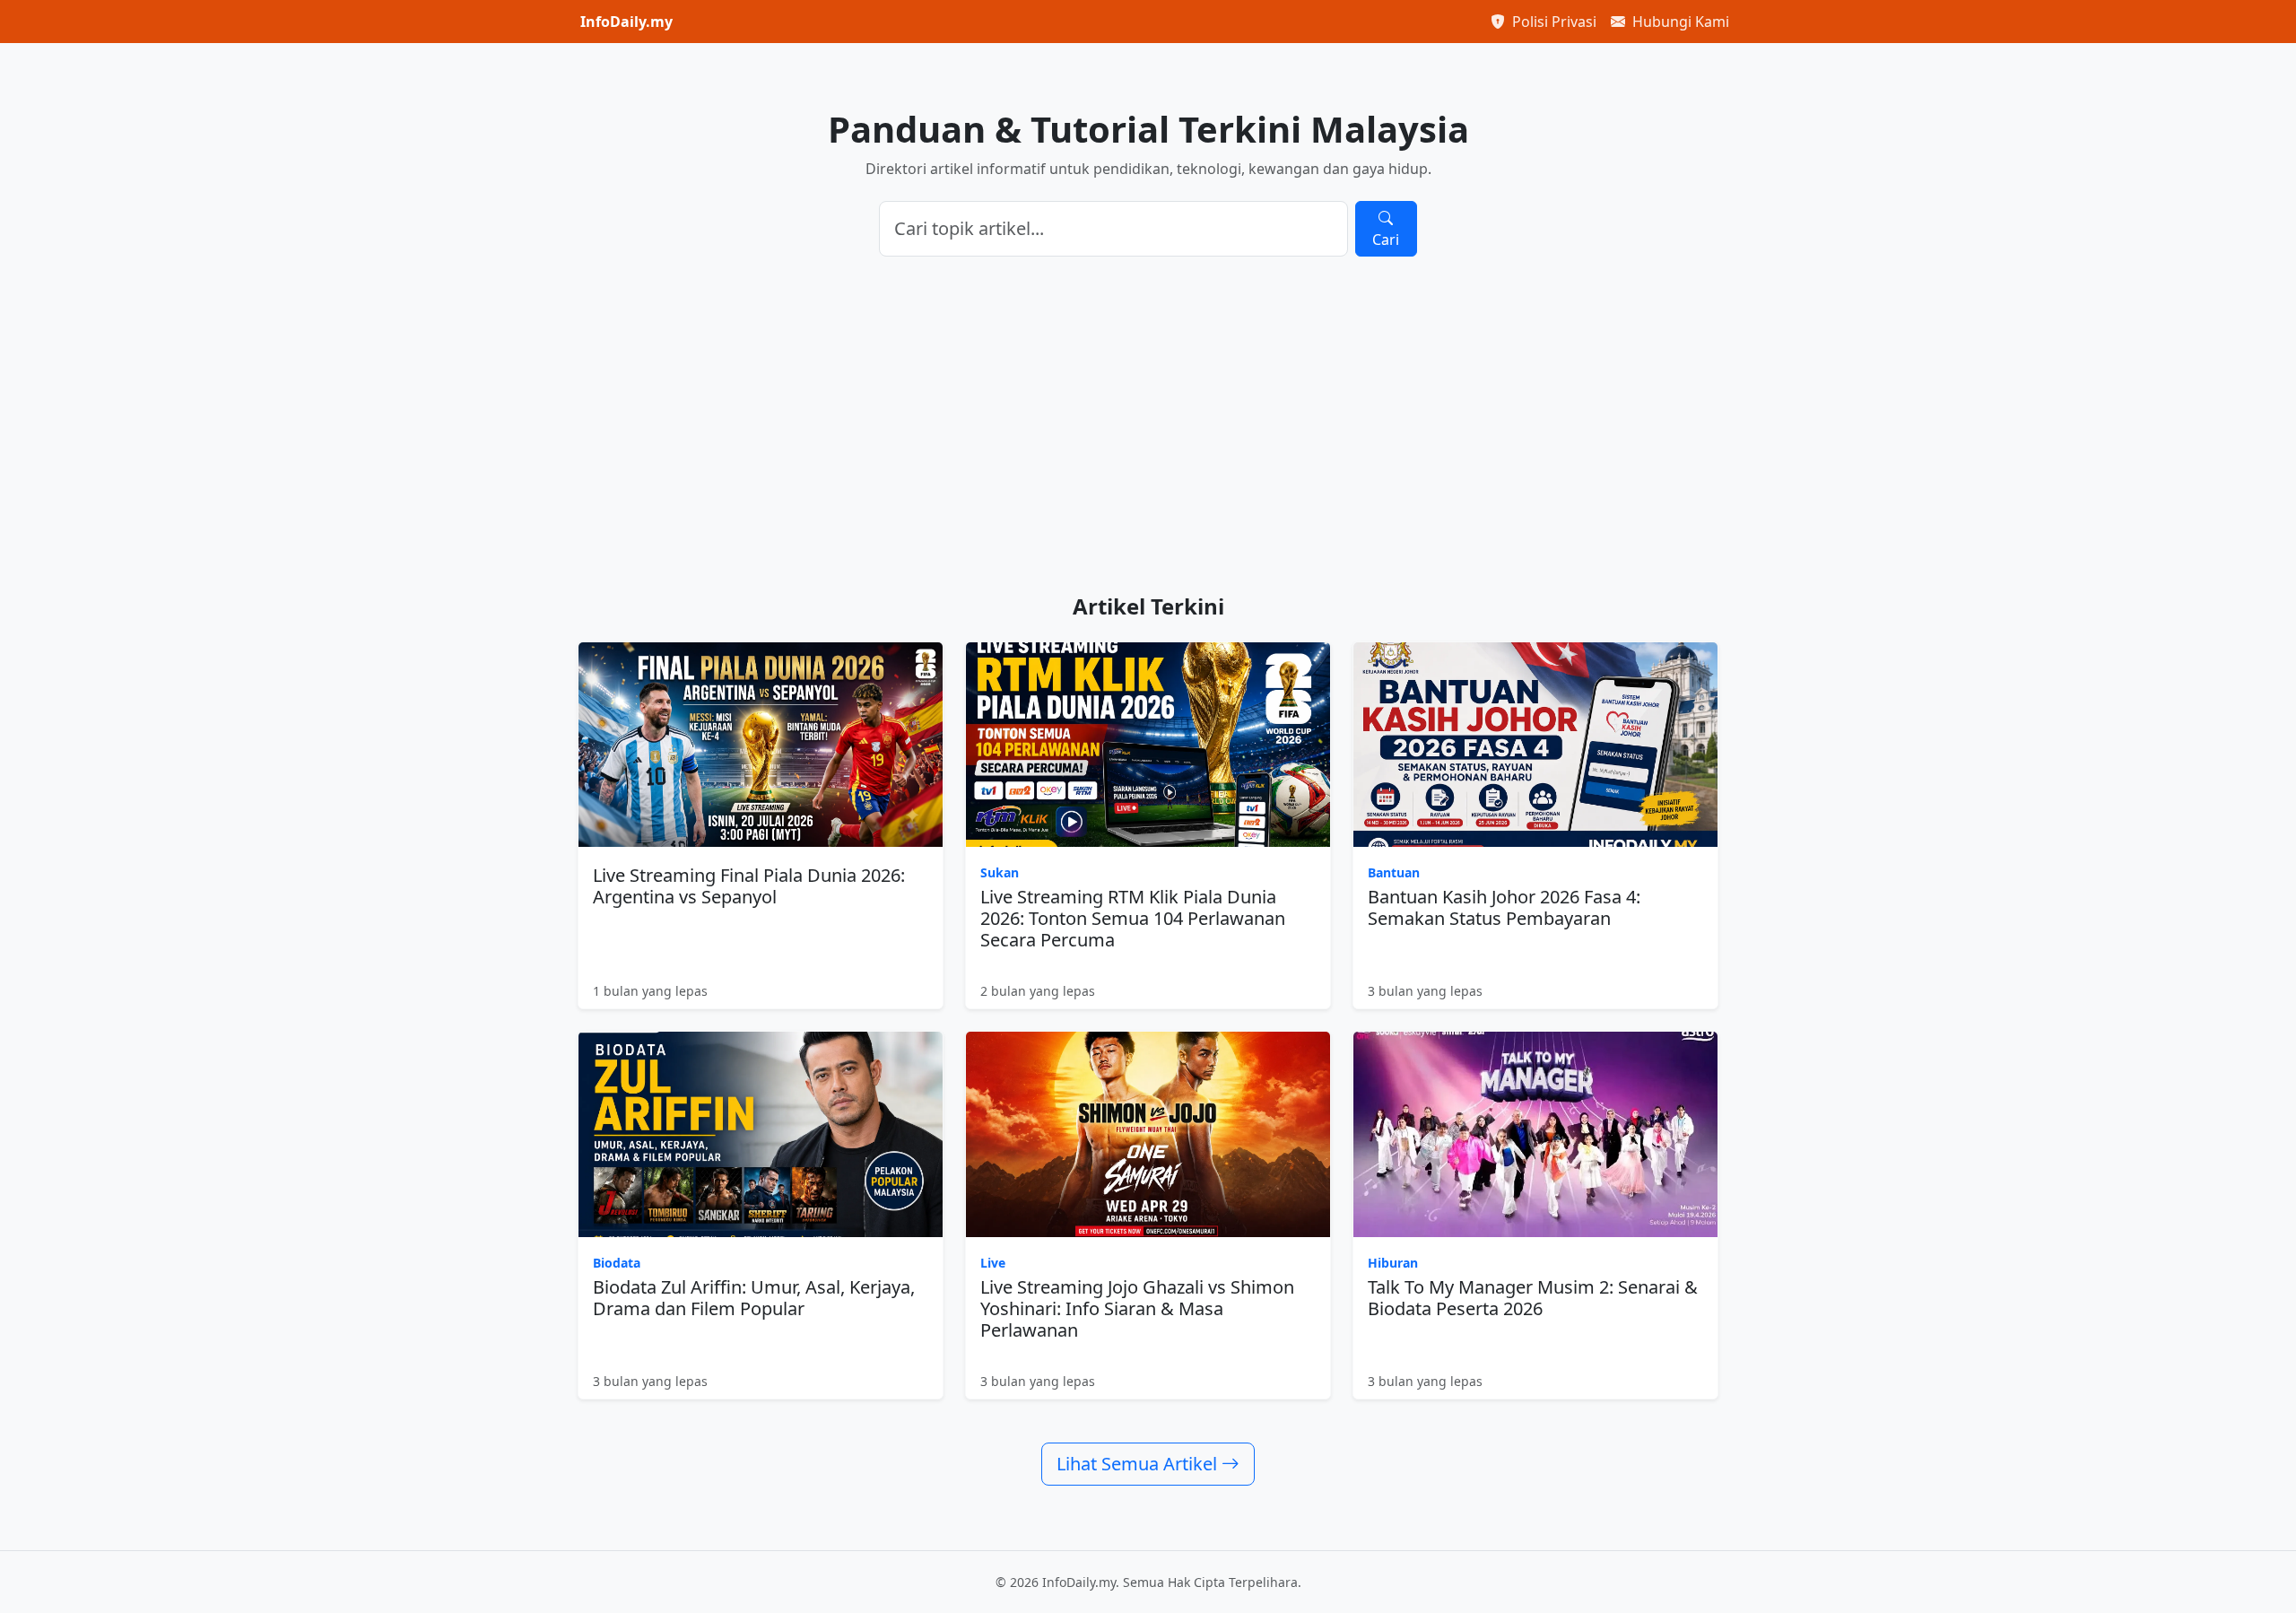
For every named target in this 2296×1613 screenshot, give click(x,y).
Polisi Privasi (1552, 22)
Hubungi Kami (1679, 22)
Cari (1386, 240)
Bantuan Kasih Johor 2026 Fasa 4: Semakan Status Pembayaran (1504, 907)
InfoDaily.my (626, 22)
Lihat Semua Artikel (1139, 1464)
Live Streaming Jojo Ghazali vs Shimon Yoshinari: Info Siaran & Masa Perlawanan (1137, 1308)
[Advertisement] (1148, 425)
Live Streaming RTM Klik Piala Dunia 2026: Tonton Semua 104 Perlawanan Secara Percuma (1133, 918)
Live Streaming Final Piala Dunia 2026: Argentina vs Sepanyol (749, 886)
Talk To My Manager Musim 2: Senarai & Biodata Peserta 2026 (1533, 1298)
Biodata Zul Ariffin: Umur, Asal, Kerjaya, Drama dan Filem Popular (754, 1298)
